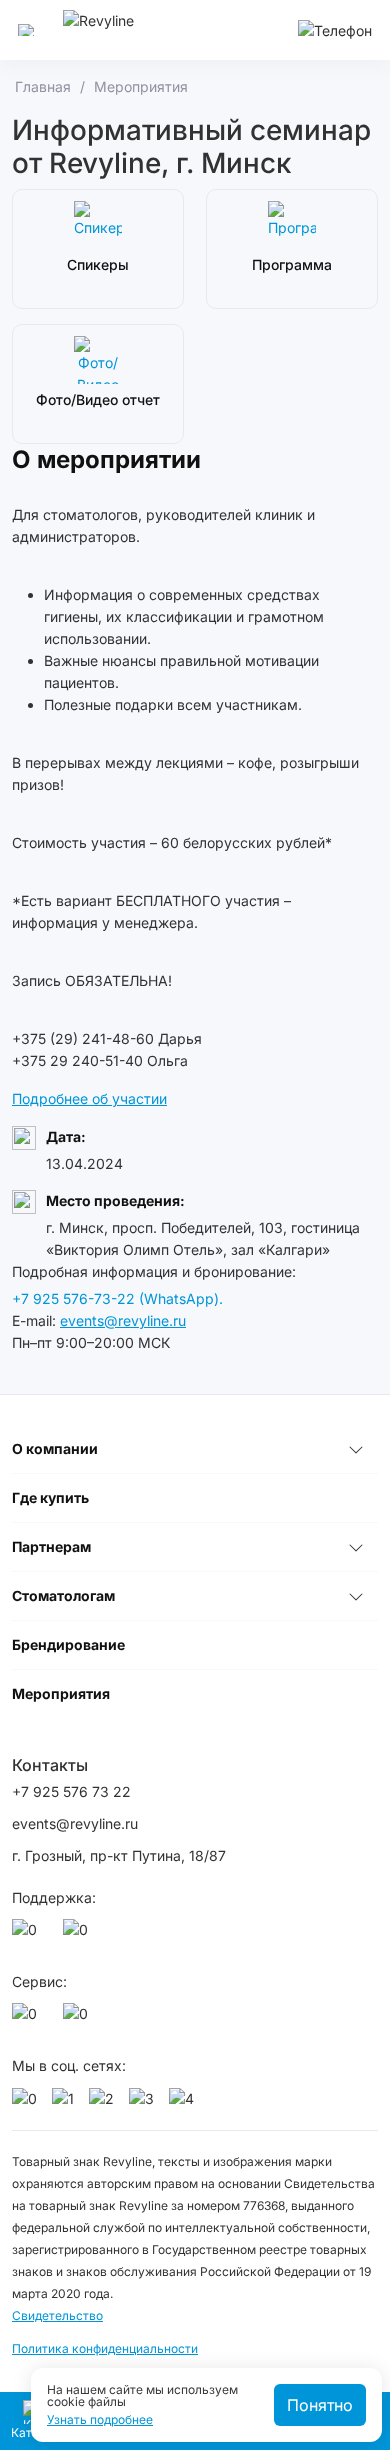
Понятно (320, 2405)
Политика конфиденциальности (105, 2348)
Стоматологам (63, 1595)
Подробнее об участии (89, 1098)
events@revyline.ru (123, 1320)
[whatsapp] (28, 1935)
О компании (55, 1448)
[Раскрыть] (356, 1449)
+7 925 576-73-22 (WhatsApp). (117, 1298)
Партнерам (51, 1546)
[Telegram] (79, 1935)
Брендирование (68, 1644)
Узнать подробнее (100, 2420)
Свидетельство (57, 2315)
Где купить (50, 1497)
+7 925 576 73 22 (71, 1791)
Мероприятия (61, 1693)
